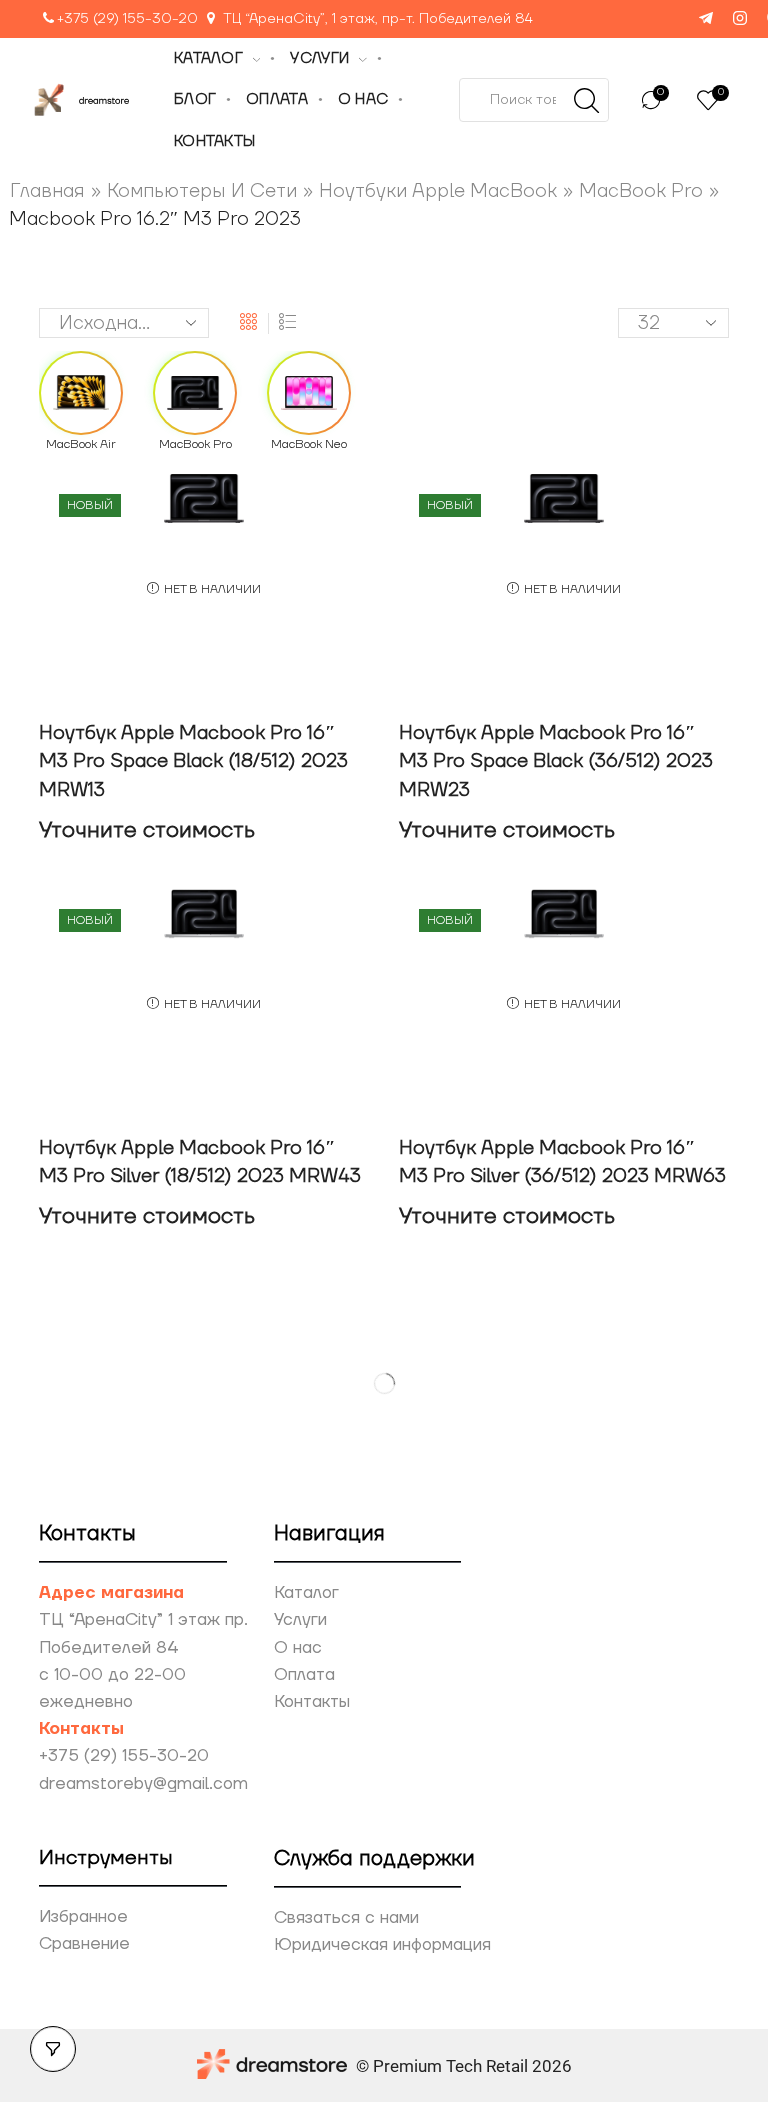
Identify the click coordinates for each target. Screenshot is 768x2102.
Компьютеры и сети (202, 191)
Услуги (300, 1620)
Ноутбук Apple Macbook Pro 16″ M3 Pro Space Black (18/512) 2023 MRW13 (193, 761)
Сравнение (84, 1944)
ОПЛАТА (277, 99)
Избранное (83, 1917)
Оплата (304, 1675)
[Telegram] (706, 19)
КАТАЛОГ (208, 58)
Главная (47, 191)
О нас (298, 1648)
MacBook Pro (641, 191)
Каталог (306, 1593)
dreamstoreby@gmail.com (143, 1784)
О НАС (363, 99)
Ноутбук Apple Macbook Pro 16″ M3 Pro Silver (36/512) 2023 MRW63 (562, 1162)
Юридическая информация (382, 1945)
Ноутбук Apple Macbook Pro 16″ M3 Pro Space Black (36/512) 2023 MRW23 (556, 761)
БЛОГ (195, 99)
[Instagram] (740, 19)
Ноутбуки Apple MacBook (438, 191)
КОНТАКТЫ (214, 141)
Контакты (312, 1702)
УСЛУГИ (319, 58)
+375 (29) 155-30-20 (127, 19)
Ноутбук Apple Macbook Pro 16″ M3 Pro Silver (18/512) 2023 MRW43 (200, 1162)
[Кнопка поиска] (587, 100)
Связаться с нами (346, 1918)
